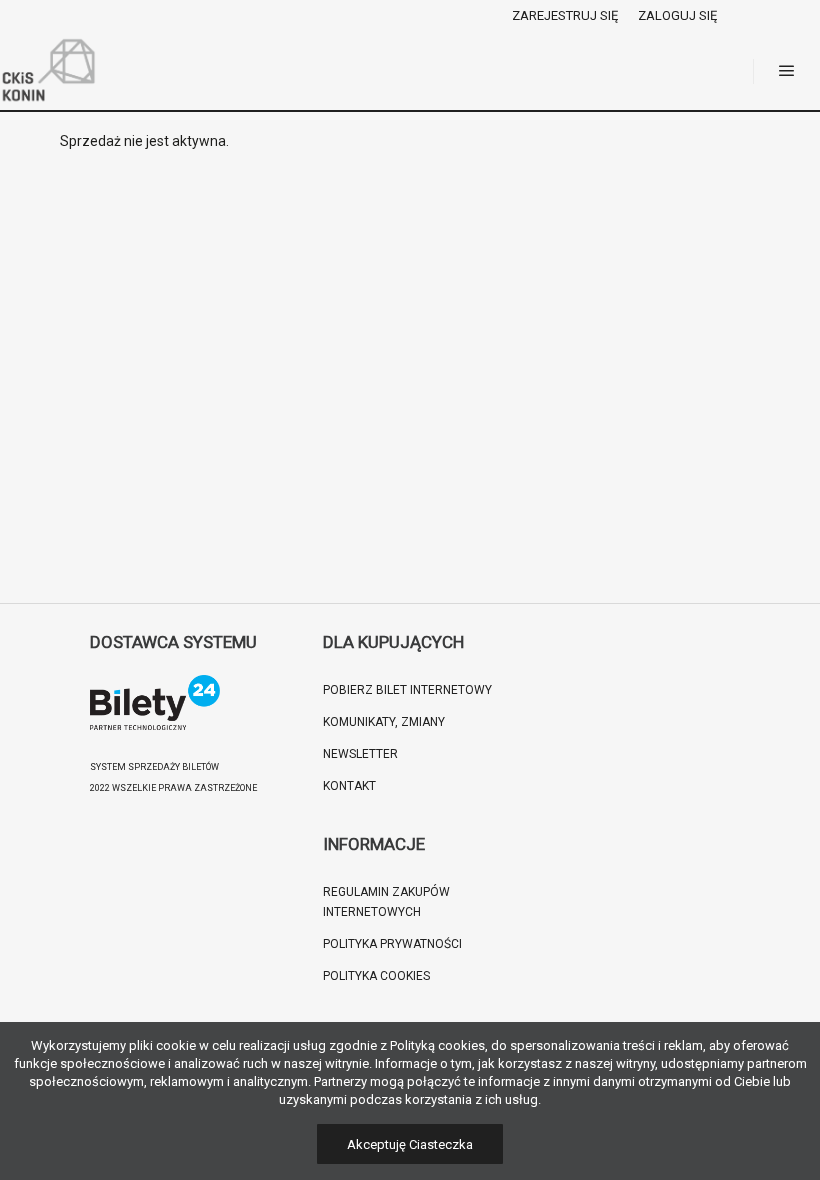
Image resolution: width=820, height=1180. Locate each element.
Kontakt (349, 786)
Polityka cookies (376, 976)
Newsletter (360, 754)
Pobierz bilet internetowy (407, 690)
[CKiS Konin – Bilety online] (49, 71)
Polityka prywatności (392, 944)
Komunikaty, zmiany (384, 722)
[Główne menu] (787, 71)
